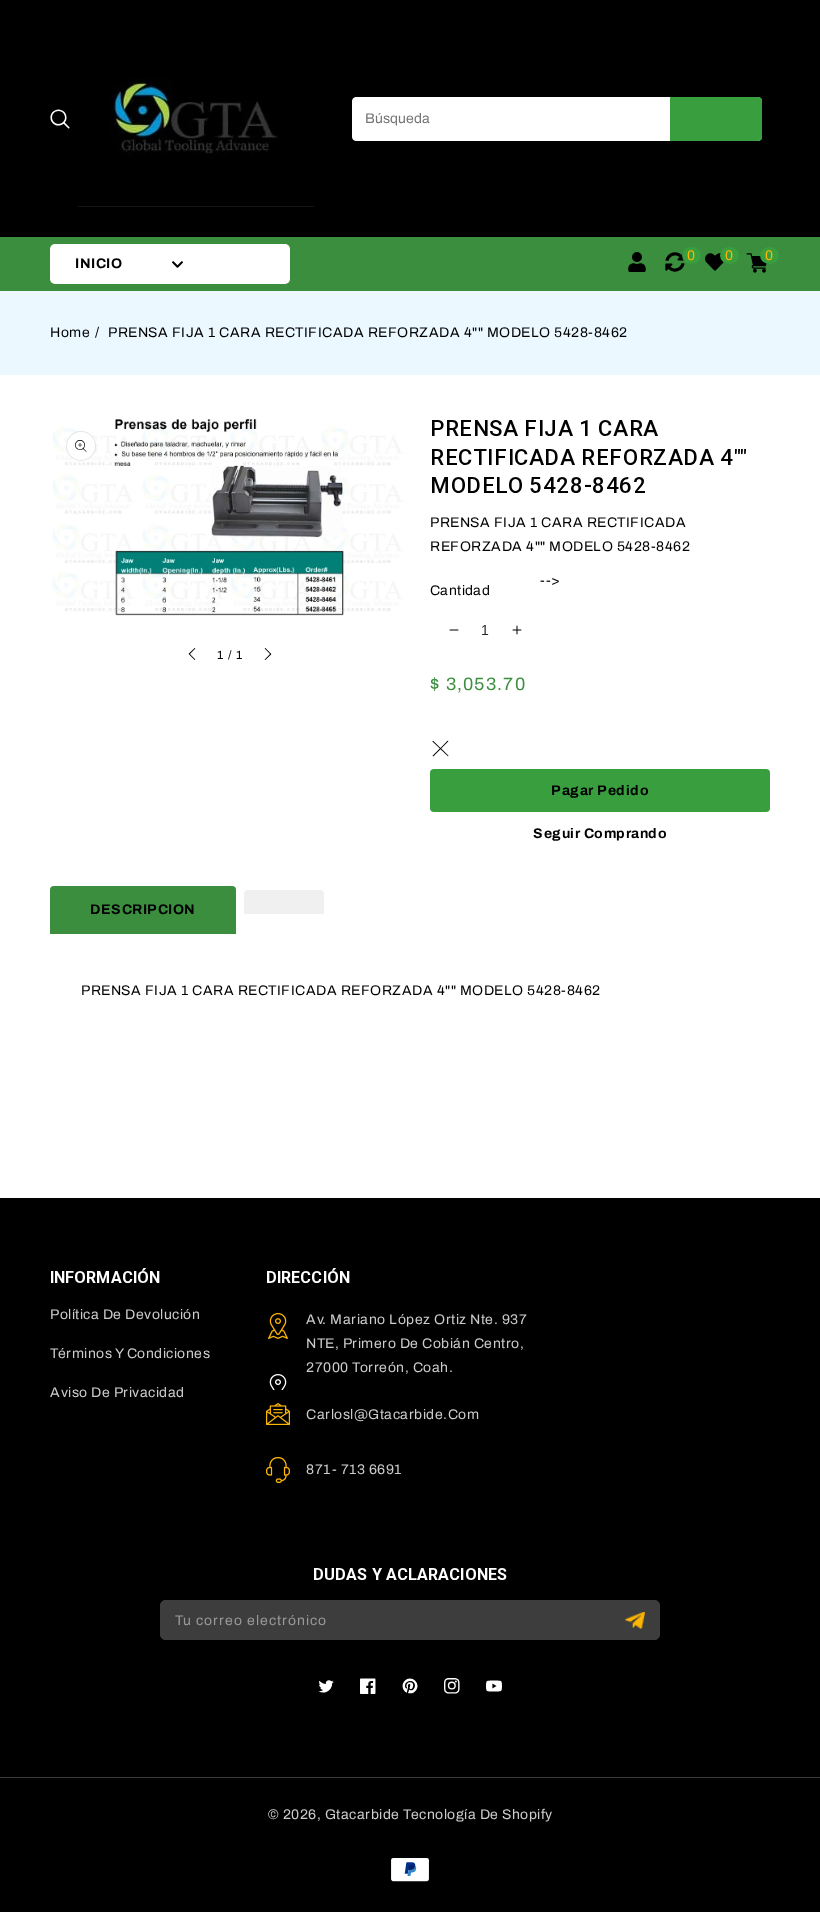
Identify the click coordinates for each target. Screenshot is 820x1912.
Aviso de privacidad (117, 1392)
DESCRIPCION (143, 909)
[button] (60, 119)
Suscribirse (637, 1620)
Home (70, 332)
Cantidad (460, 590)
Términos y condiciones (130, 1353)
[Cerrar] (440, 749)
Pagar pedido (600, 790)
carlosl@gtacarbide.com (392, 1414)
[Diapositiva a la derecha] (267, 657)
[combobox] (557, 119)
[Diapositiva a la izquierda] (193, 657)
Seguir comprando (600, 833)
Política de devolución (125, 1314)
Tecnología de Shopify (478, 1814)
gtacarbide (362, 1814)
